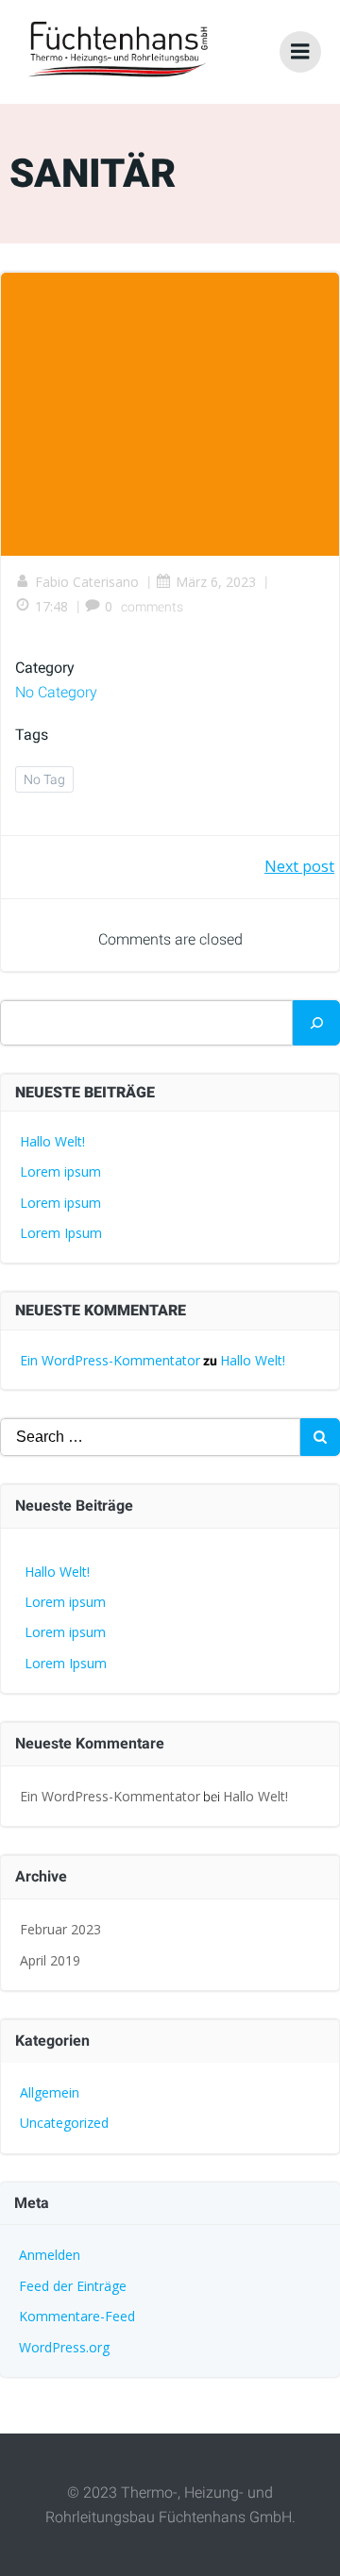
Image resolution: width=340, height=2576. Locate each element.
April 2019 (50, 1960)
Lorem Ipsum (61, 1233)
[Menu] (300, 52)
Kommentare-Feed (77, 2316)
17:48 (51, 606)
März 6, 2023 (216, 582)
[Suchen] (316, 1023)
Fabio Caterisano (87, 582)
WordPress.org (64, 2347)
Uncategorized (64, 2123)
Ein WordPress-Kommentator (110, 1360)
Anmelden (50, 2255)
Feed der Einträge (73, 2286)
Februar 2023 (60, 1929)
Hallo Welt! (52, 1141)
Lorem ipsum (60, 1171)
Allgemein (50, 2092)
